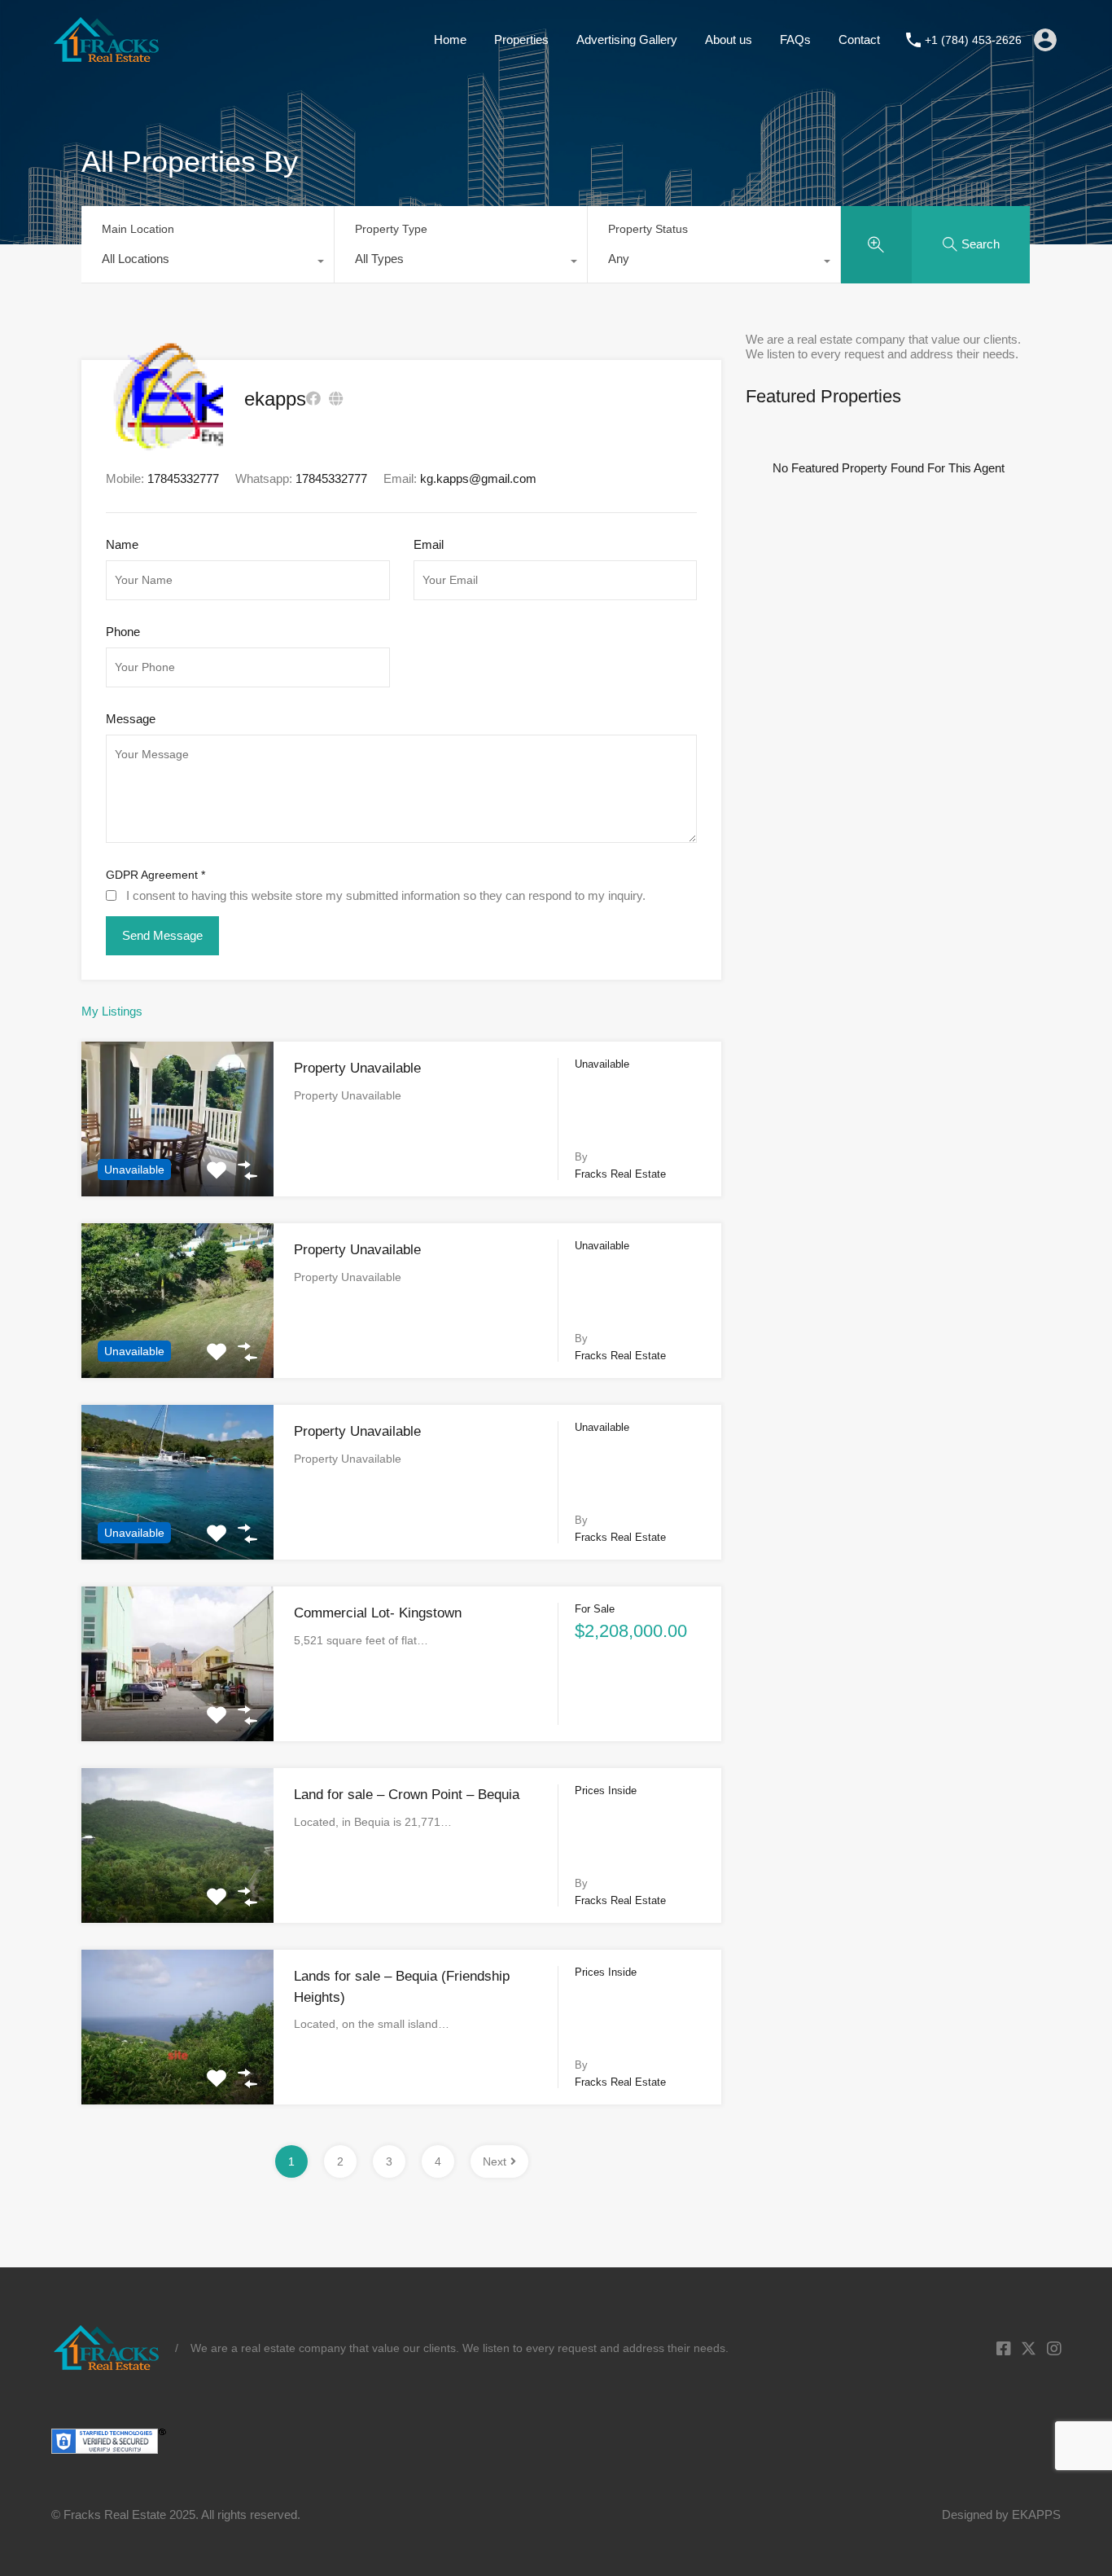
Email (429, 544)
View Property (177, 1165)
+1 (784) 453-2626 (973, 40)
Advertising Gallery (627, 39)
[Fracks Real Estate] (107, 56)
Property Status (648, 229)
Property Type (391, 229)
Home (450, 39)
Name (122, 544)
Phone (123, 632)
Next (495, 2161)
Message (131, 719)
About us (729, 39)
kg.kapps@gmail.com (478, 478)
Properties (521, 39)
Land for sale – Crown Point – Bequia (407, 1795)
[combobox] (208, 263)
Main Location (138, 229)
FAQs (795, 39)
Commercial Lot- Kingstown (378, 1613)
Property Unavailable (357, 1068)
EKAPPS (1036, 2515)
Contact (859, 39)
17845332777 (331, 478)
